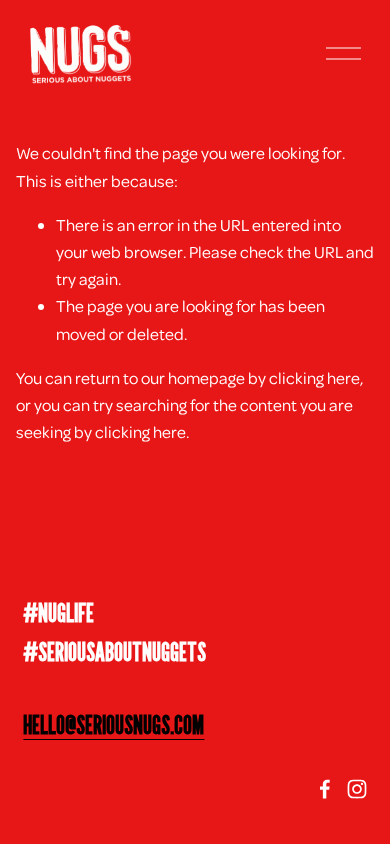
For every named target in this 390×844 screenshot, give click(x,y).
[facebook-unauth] (325, 789)
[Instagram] (357, 789)
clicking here (314, 377)
